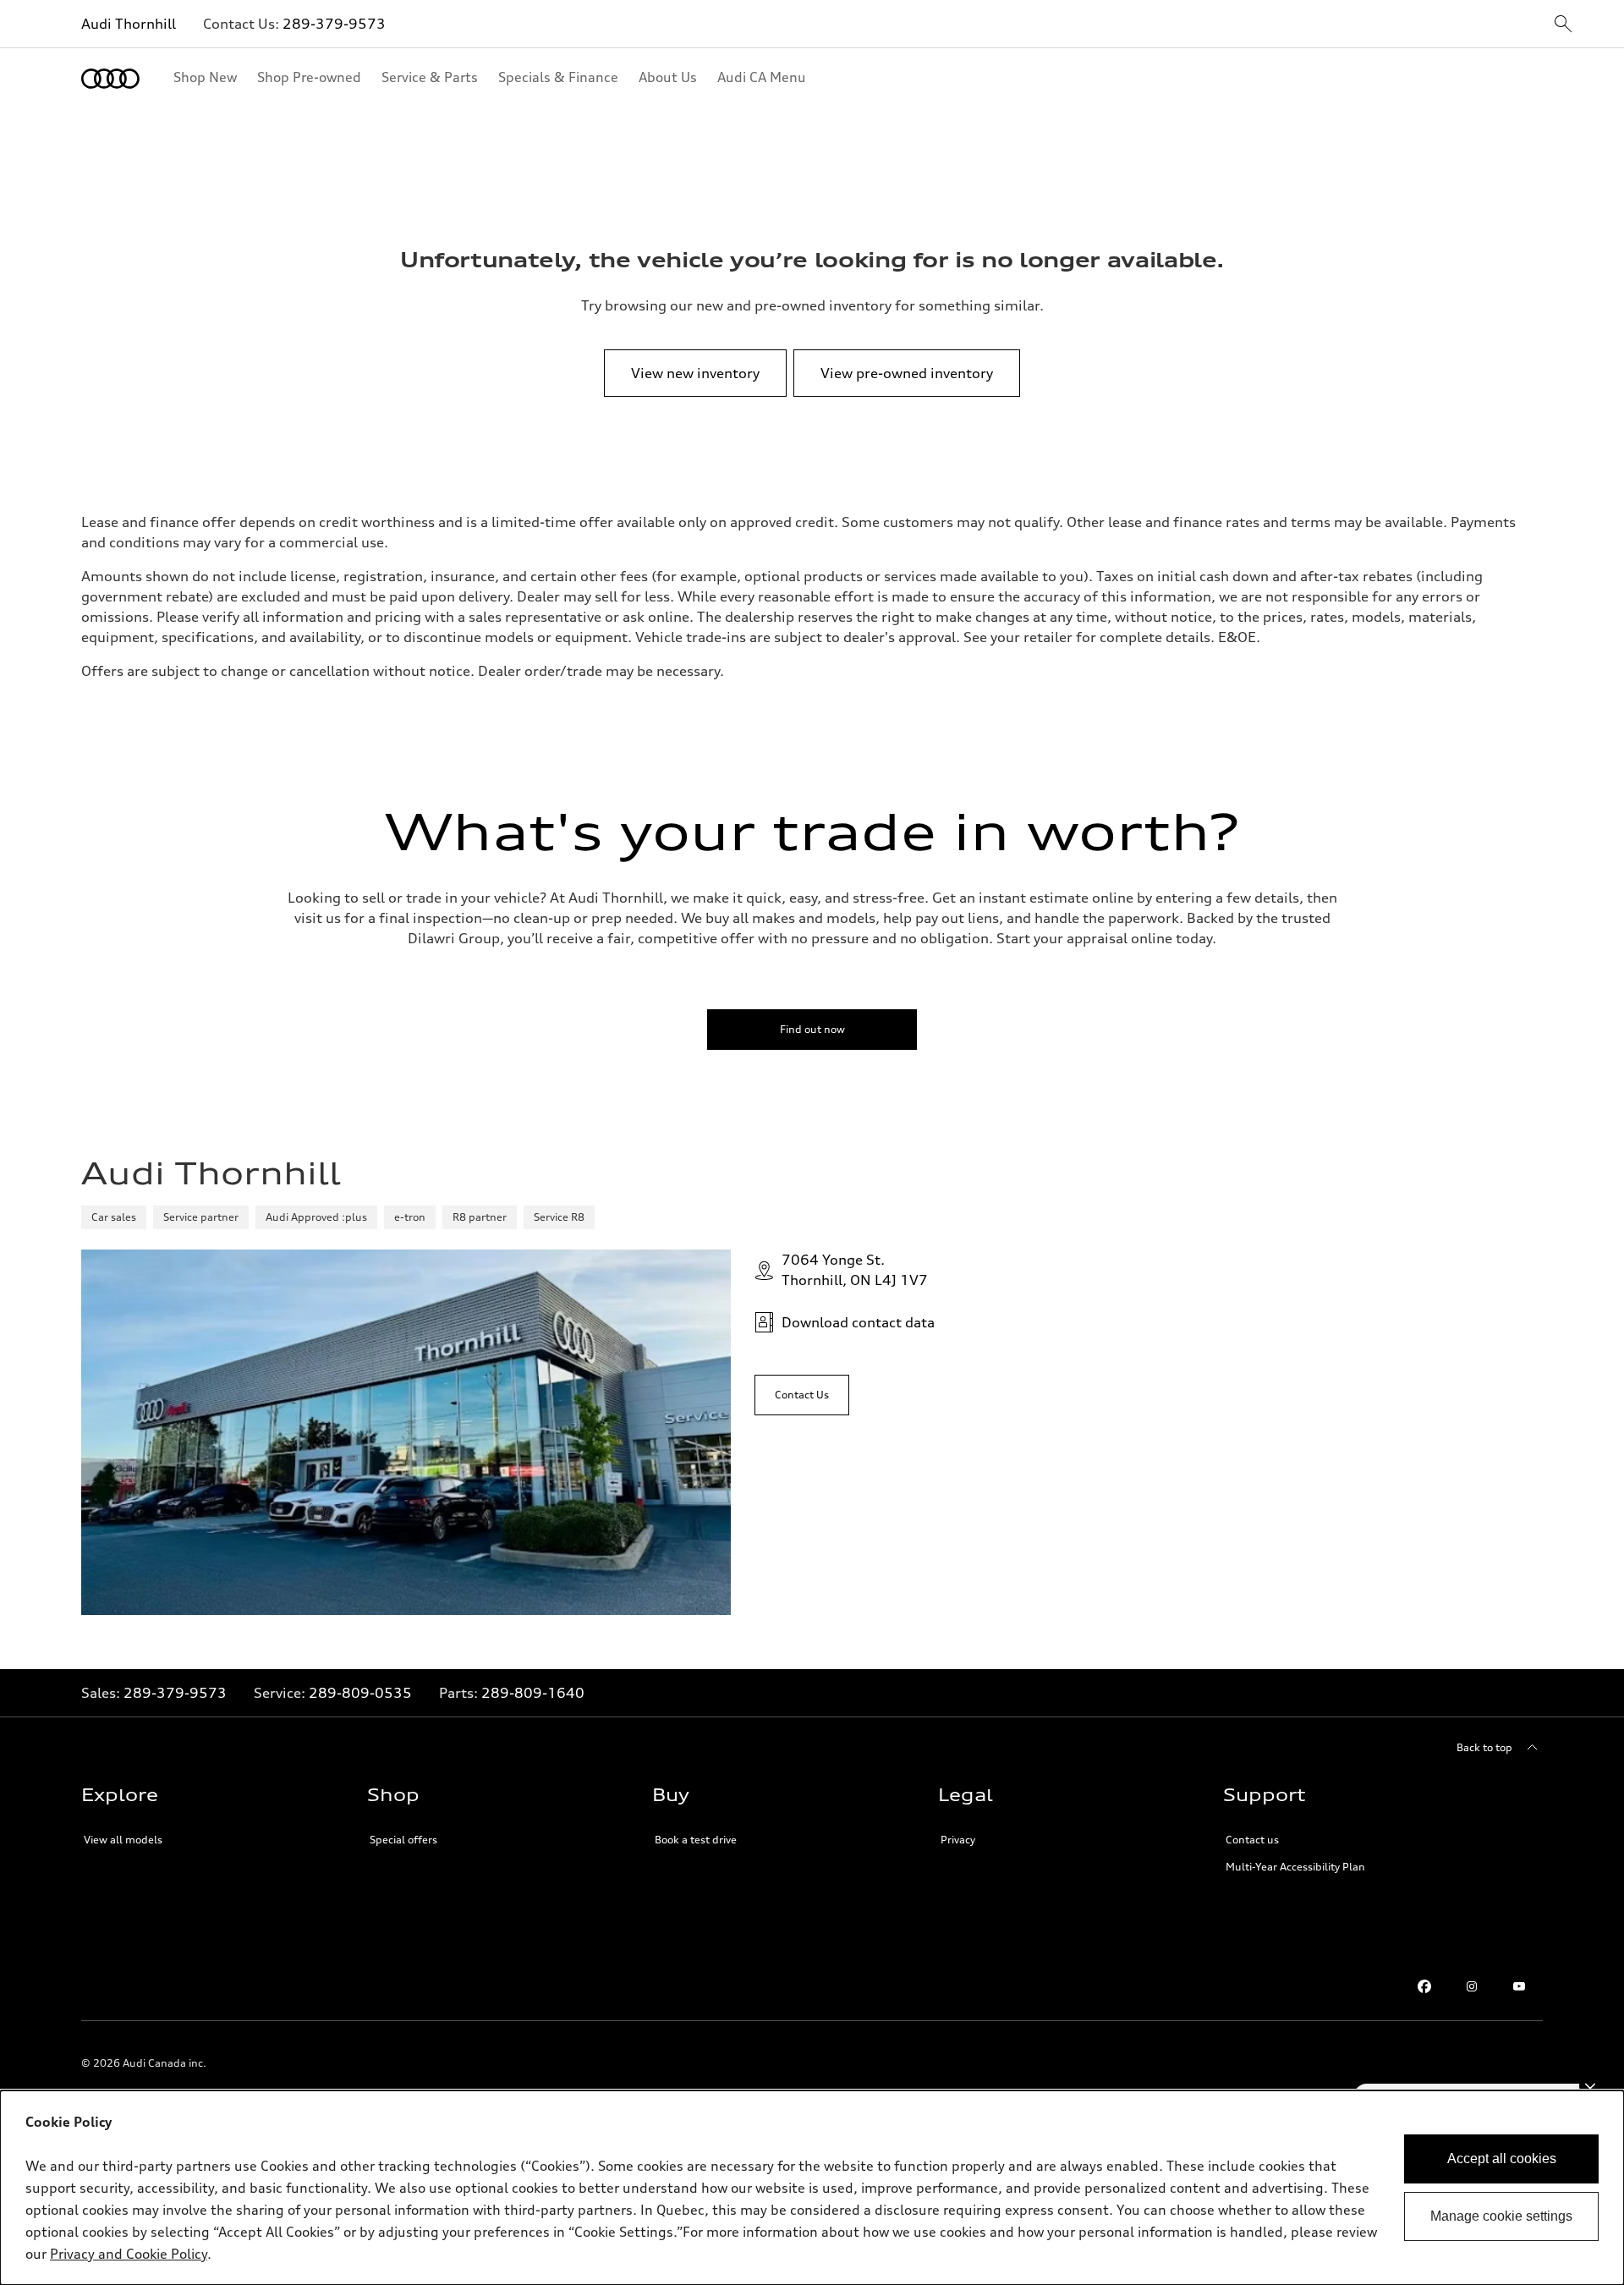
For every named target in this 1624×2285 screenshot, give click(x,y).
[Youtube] (1519, 1986)
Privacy (958, 1840)
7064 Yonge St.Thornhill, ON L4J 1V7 (855, 1270)
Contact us (1252, 1840)
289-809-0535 (360, 1693)
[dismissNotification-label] (1590, 2086)
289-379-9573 (334, 24)
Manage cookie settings (1501, 2216)
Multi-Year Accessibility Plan (1295, 1867)
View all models (123, 1840)
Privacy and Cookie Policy (129, 2254)
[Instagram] (1472, 1986)
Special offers (403, 1840)
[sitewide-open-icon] (1563, 25)
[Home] (110, 79)
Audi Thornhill (129, 24)
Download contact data (858, 1322)
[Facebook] (1424, 1986)
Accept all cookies (1502, 2159)
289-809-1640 (533, 1693)
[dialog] (812, 2188)
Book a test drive (696, 1840)
